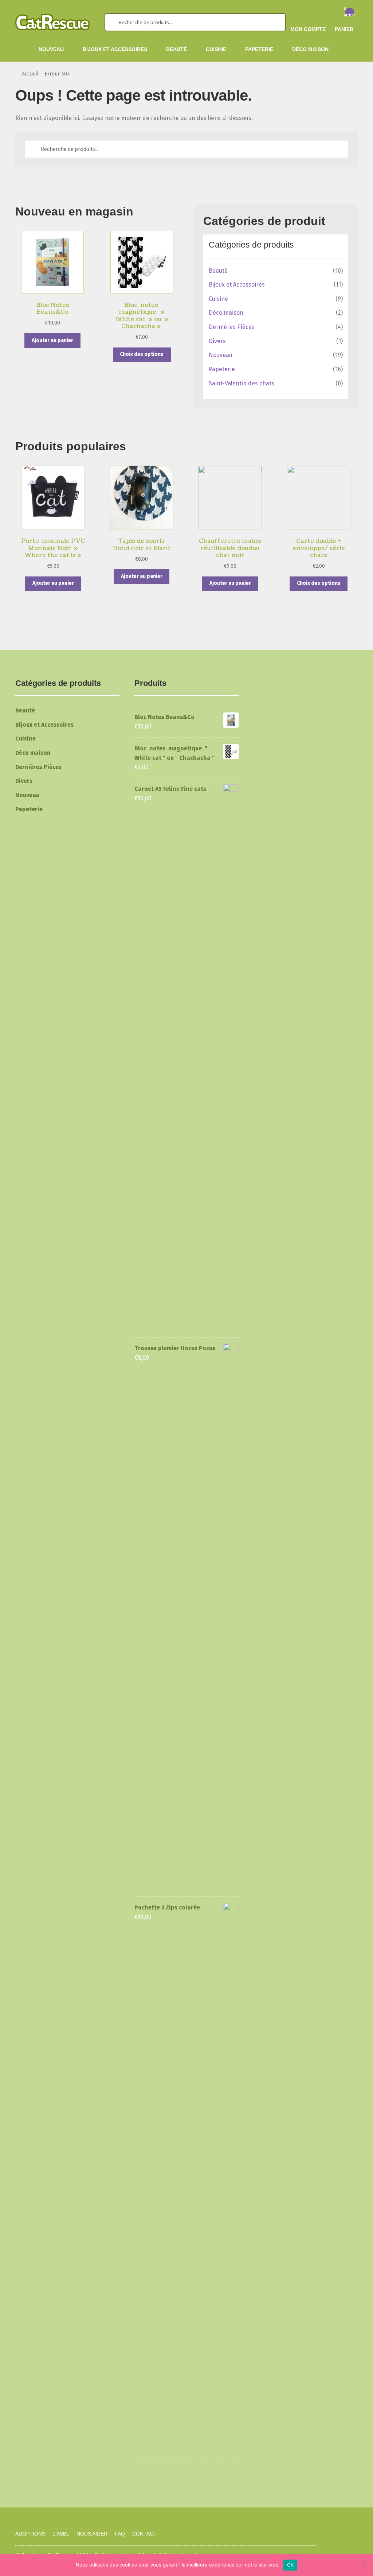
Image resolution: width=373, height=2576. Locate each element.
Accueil (30, 74)
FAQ (120, 2534)
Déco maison (310, 49)
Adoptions (30, 2534)
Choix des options (142, 354)
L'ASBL (61, 2534)
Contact (144, 2534)
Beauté (176, 49)
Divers (217, 341)
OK (290, 2565)
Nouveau (51, 49)
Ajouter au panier (52, 340)
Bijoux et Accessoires (115, 49)
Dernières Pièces (232, 327)
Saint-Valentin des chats (242, 383)
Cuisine (216, 49)
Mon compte (308, 29)
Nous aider (92, 2534)
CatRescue (61, 2503)
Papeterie (259, 49)
